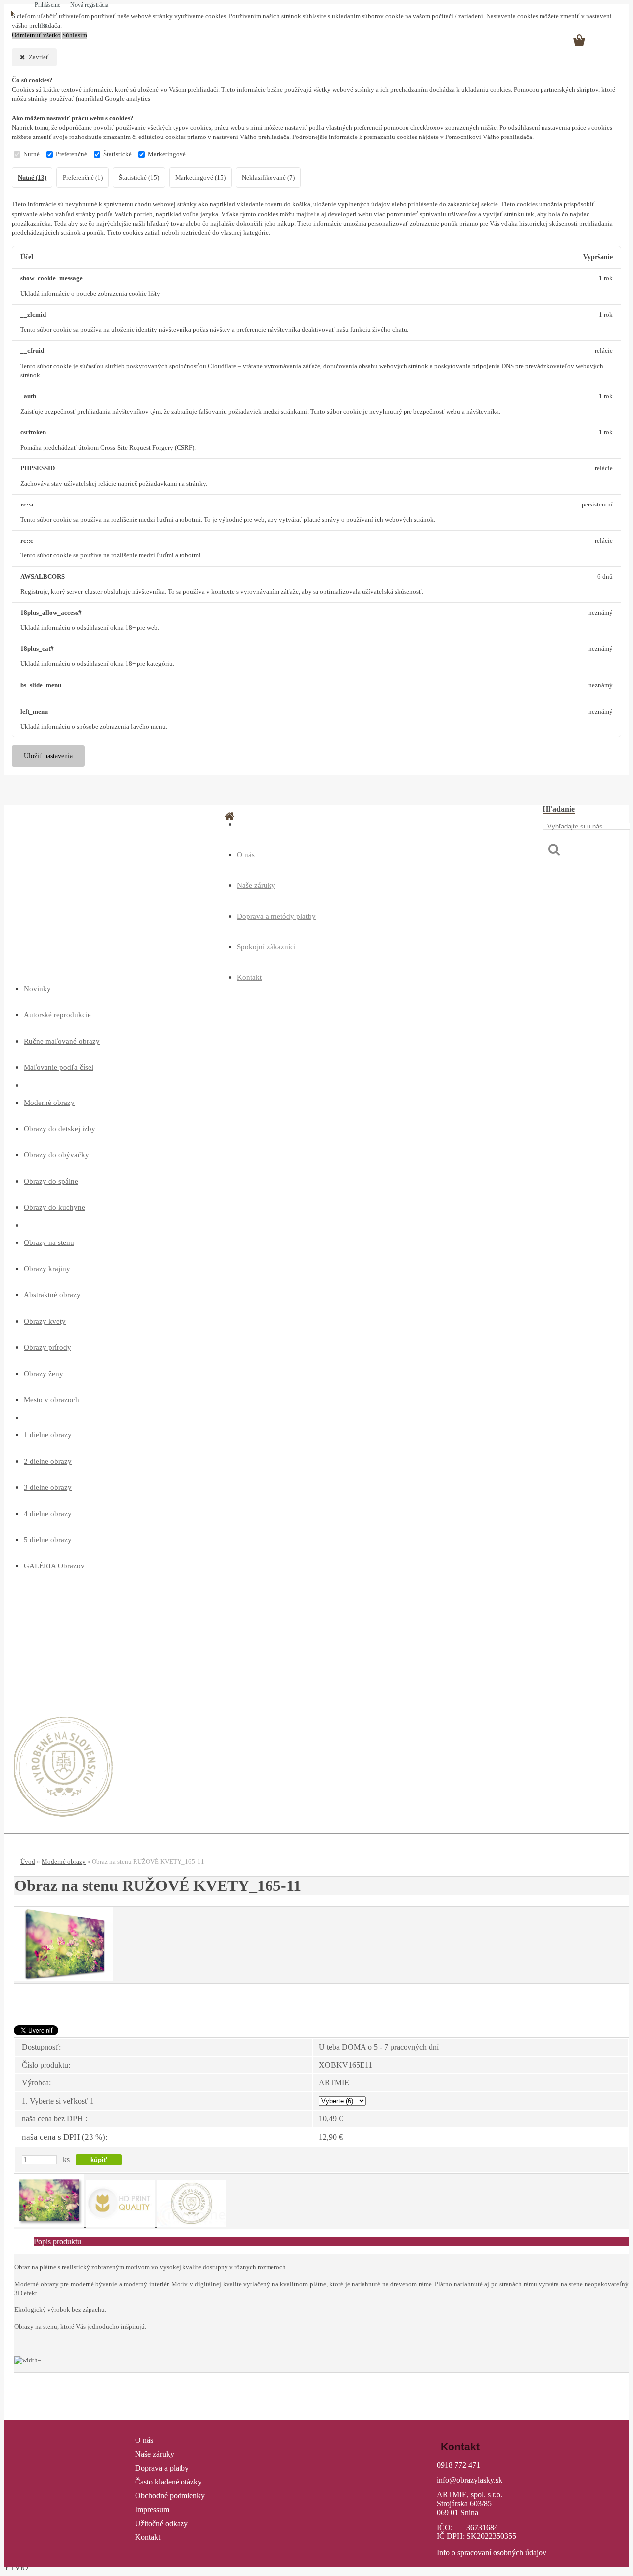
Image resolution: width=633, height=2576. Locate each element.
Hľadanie (559, 809)
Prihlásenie (48, 5)
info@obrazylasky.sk (470, 2480)
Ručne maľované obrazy (62, 1041)
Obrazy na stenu (49, 1242)
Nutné (31, 154)
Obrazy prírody (47, 1347)
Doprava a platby (162, 2468)
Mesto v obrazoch (51, 1400)
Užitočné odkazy (161, 2523)
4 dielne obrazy (48, 1514)
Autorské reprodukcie (57, 1015)
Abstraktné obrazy (52, 1295)
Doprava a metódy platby (276, 916)
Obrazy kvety (45, 1321)
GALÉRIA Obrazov (54, 1566)
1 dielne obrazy (48, 1435)
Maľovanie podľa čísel (59, 1067)
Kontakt (249, 977)
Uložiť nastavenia (48, 756)
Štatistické (117, 154)
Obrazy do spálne (51, 1181)
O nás (246, 855)
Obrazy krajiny (47, 1269)
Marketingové (167, 154)
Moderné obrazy (49, 1103)
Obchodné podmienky (170, 2496)
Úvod (28, 1862)
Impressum (152, 2509)
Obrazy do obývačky (56, 1155)
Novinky (37, 989)
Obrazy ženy (44, 1374)
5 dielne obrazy (48, 1540)
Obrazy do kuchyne (54, 1207)
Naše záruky (256, 885)
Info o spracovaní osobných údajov (492, 2553)
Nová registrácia (89, 5)
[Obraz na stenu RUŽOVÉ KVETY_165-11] (64, 1979)
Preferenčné (71, 154)
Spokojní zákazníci (266, 947)
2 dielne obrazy (48, 1461)
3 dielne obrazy (48, 1487)
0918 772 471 (458, 2465)
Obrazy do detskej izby (60, 1129)
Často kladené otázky (168, 2482)
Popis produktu (57, 2241)
